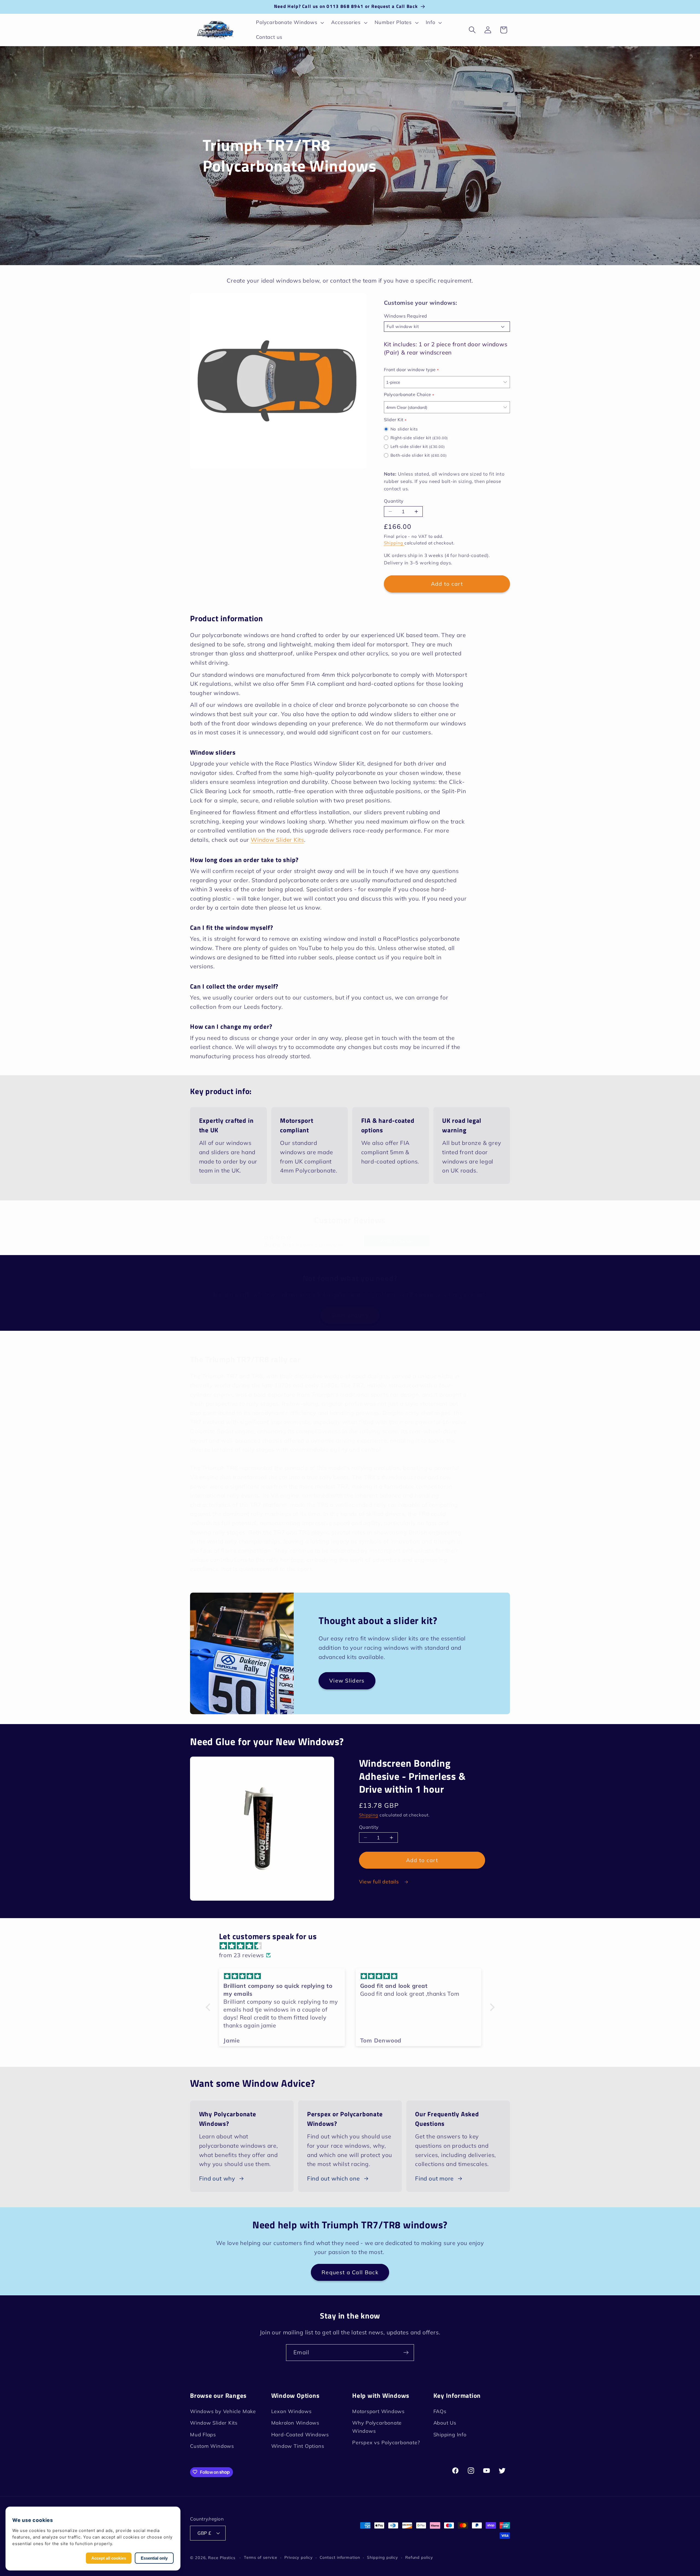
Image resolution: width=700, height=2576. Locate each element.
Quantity (394, 501)
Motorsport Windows (378, 2411)
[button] (289, 23)
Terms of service (261, 2557)
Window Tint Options (298, 2446)
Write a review (397, 1241)
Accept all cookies (109, 2558)
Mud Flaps (203, 2435)
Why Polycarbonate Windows (377, 2427)
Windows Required (406, 316)
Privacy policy (299, 2557)
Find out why (217, 2178)
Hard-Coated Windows (300, 2435)
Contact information (340, 2557)
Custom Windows (212, 2446)
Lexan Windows (291, 2411)
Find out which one (333, 2178)
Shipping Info (450, 2435)
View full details (380, 1882)
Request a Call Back (350, 2272)
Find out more (434, 2178)
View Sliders (347, 1681)
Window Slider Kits (277, 840)
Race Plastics (222, 2557)
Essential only (154, 2558)
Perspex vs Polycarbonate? (386, 2443)
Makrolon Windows (295, 2423)
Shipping (394, 543)
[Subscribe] (406, 2353)
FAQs (440, 2411)
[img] (353, 1946)
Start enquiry (350, 1315)
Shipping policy (383, 2557)
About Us (445, 2423)
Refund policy (419, 2557)
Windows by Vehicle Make (223, 2411)
